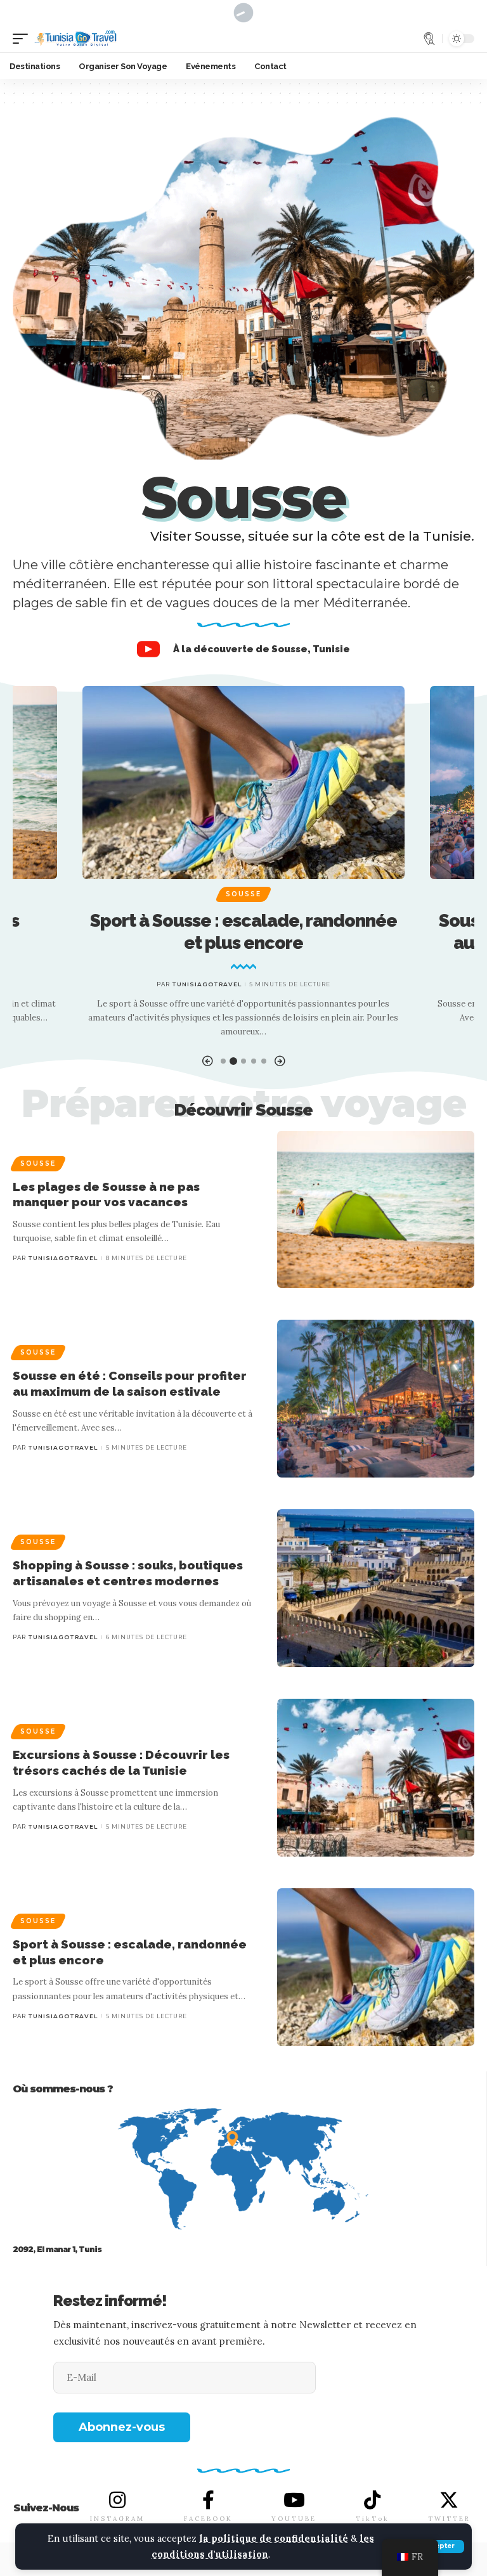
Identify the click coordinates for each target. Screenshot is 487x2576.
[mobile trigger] (23, 39)
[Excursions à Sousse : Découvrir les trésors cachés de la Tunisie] (376, 1778)
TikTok (373, 2519)
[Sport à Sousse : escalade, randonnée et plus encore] (244, 782)
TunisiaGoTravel (207, 984)
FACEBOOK (208, 2519)
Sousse (243, 894)
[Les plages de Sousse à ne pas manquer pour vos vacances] (376, 1210)
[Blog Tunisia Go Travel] (75, 39)
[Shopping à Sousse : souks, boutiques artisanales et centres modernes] (376, 1588)
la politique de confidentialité (274, 2539)
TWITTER (449, 2519)
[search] (429, 39)
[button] (207, 1061)
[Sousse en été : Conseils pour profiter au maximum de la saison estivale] (376, 1399)
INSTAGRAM (117, 2519)
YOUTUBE (294, 2519)
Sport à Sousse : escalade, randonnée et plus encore (243, 932)
